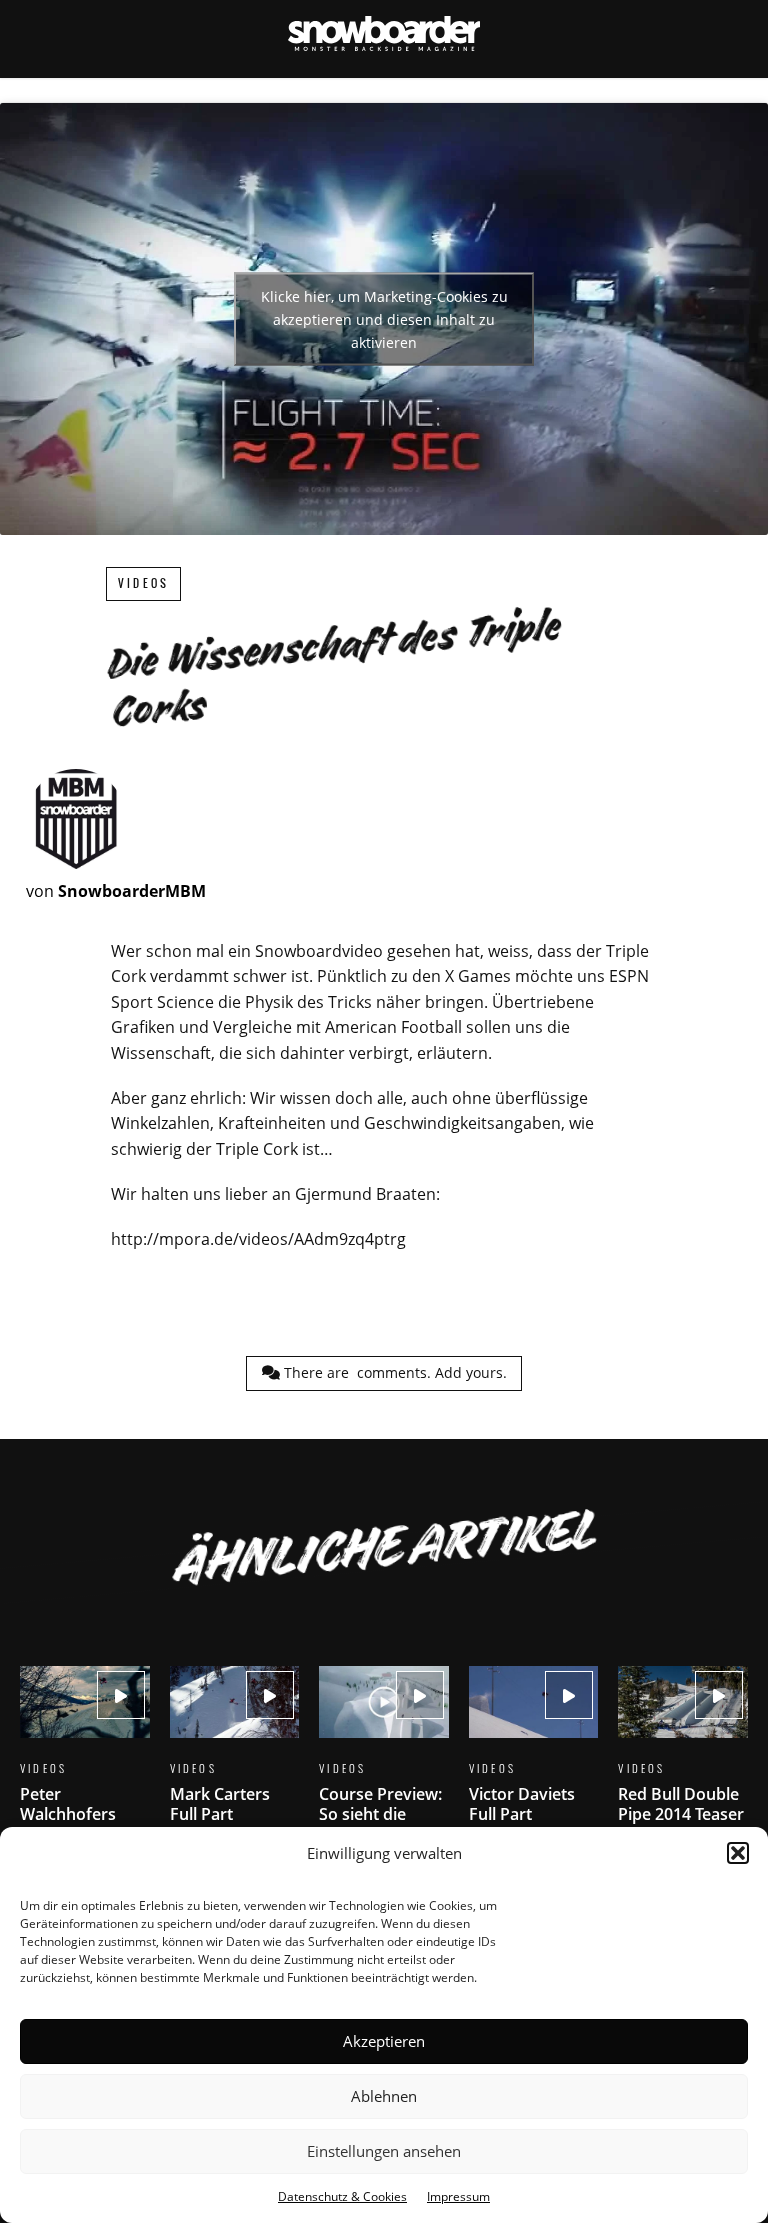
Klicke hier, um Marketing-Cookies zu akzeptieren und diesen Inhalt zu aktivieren (384, 319)
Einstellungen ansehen (384, 2151)
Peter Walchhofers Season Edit (85, 1767)
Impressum (458, 2196)
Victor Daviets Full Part (534, 1757)
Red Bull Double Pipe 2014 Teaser (683, 1757)
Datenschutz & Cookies (342, 2196)
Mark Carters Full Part (235, 1757)
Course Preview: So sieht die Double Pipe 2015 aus (384, 1777)
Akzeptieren (384, 2041)
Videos (143, 583)
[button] (738, 1853)
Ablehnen (384, 2096)
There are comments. (393, 1372)
